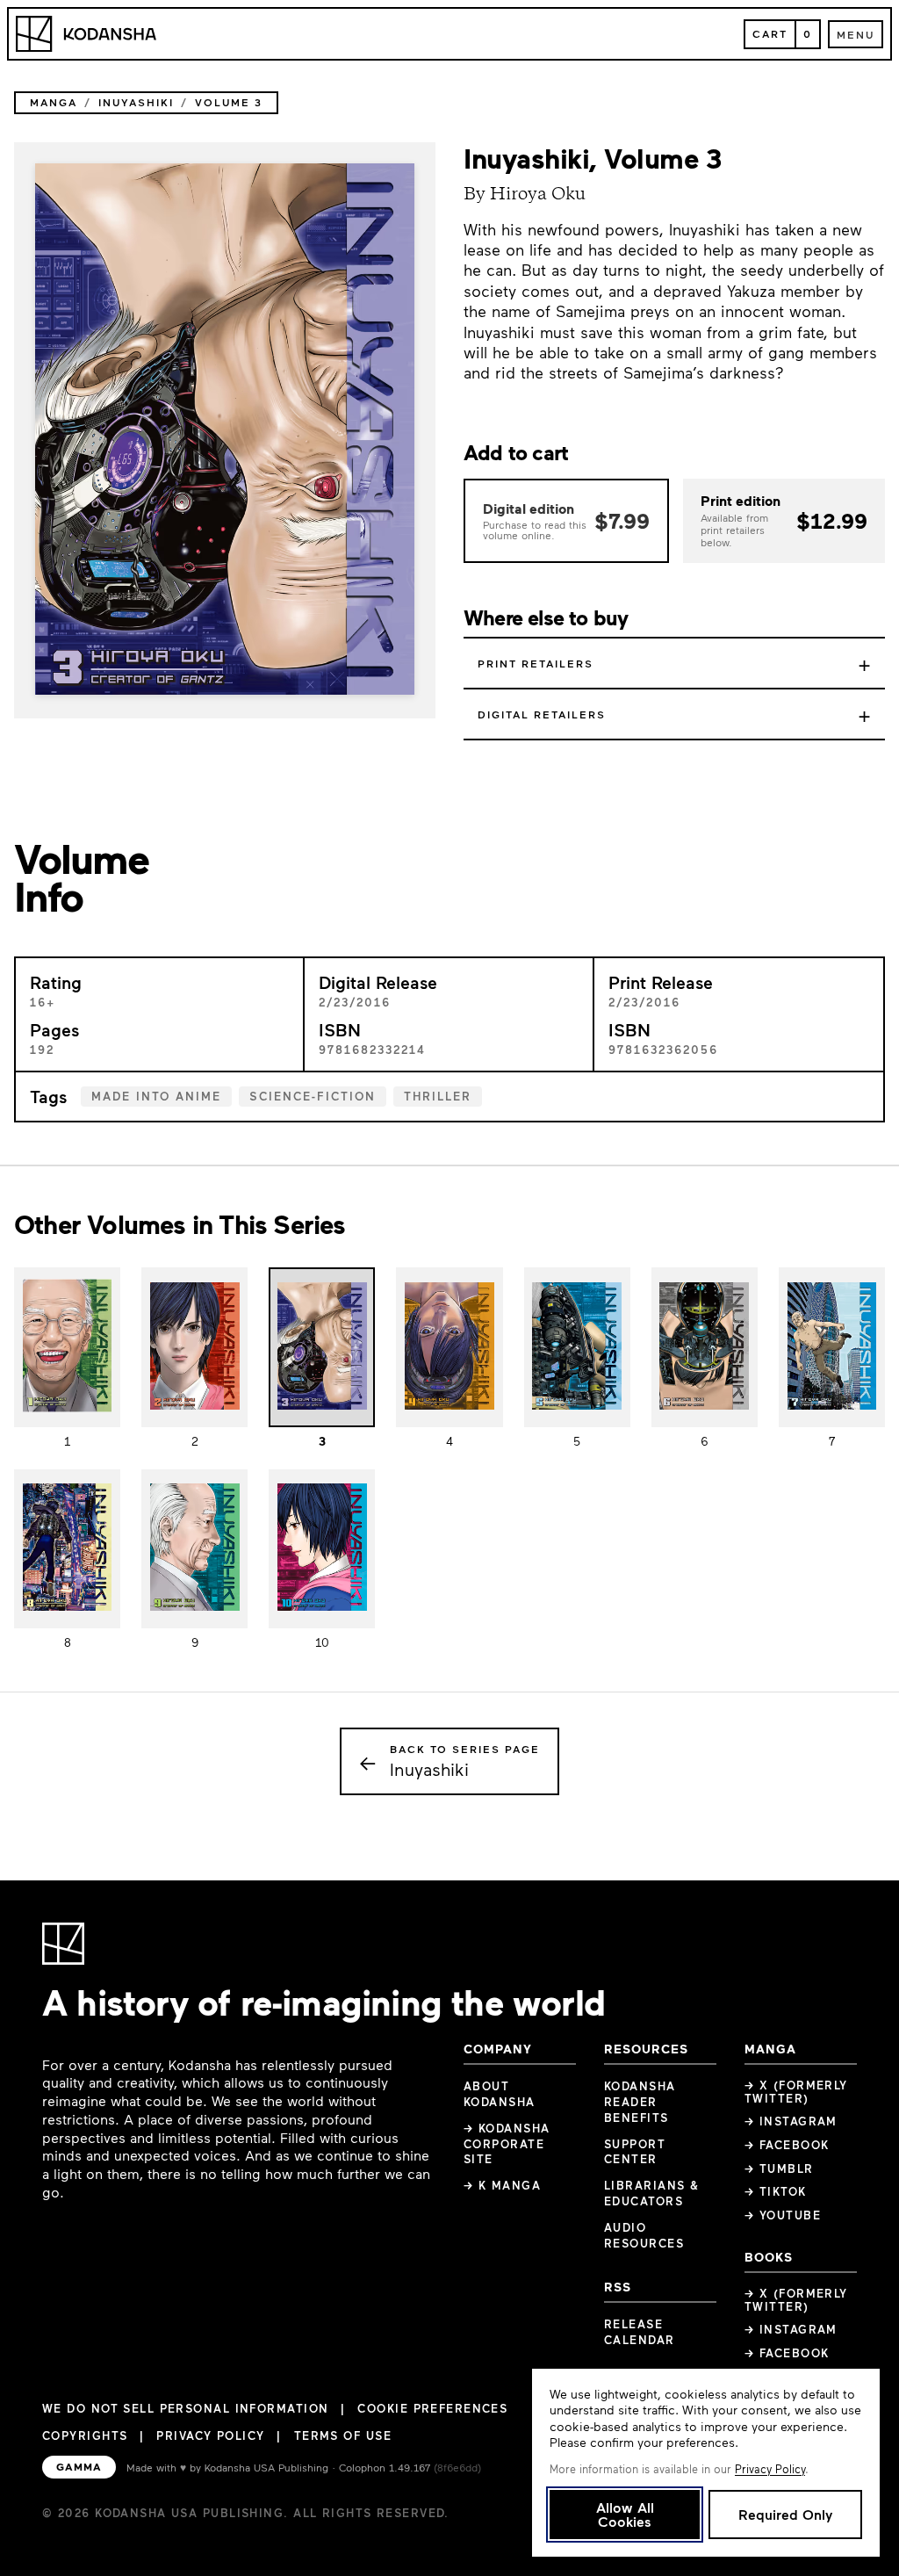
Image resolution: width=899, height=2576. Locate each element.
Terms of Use (343, 2435)
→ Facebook (787, 2145)
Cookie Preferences (432, 2409)
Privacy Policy (210, 2435)
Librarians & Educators (651, 2193)
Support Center (635, 2152)
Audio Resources (644, 2235)
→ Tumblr (779, 2168)
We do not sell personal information (185, 2409)
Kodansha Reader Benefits (640, 2102)
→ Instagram (791, 2121)
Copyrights (85, 2435)
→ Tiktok (776, 2191)
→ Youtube (783, 2215)
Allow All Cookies (625, 2514)
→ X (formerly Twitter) (796, 2092)
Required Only (785, 2514)
